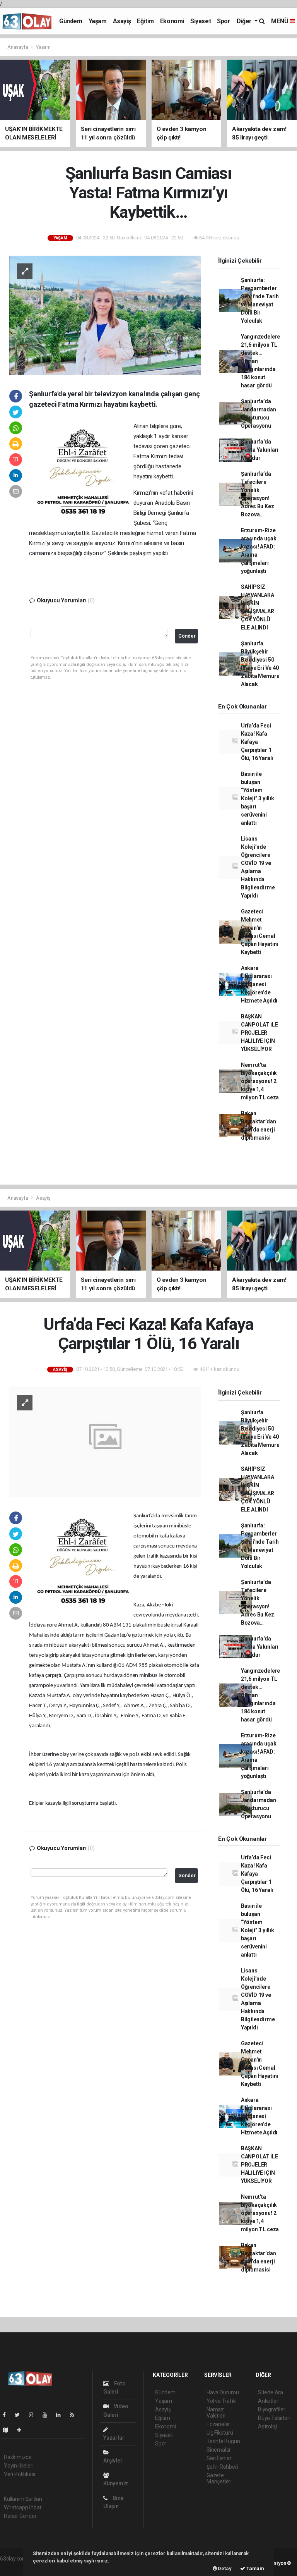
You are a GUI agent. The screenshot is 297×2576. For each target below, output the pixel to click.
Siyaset (201, 21)
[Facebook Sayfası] (7, 2415)
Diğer (245, 21)
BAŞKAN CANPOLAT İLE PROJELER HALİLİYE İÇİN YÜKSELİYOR (259, 1033)
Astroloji (268, 2426)
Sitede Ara (271, 2392)
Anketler (268, 2401)
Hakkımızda (18, 2457)
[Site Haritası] (9, 2430)
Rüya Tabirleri (274, 2418)
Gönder (187, 636)
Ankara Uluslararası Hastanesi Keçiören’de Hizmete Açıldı (259, 984)
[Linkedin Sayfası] (61, 2415)
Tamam (255, 2568)
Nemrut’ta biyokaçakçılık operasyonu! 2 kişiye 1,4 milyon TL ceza (260, 1081)
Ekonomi (172, 21)
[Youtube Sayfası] (48, 2415)
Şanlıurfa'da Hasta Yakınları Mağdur (260, 450)
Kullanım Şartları (23, 2499)
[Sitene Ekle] (22, 2430)
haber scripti (15, 2567)
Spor (224, 21)
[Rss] (75, 2415)
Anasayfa (18, 47)
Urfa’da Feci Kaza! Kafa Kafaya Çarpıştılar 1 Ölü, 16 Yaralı (257, 742)
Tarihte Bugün (223, 2441)
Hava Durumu (223, 2392)
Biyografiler (272, 2409)
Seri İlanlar (219, 2458)
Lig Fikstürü (220, 2433)
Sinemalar (219, 2450)
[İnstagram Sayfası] (34, 2415)
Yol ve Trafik (221, 2401)
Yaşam (98, 21)
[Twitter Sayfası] (20, 2415)
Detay (224, 2568)
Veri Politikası (20, 2474)
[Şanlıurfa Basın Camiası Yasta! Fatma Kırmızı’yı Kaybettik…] (105, 315)
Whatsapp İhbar (23, 2507)
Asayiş (122, 21)
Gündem (71, 21)
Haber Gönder (20, 2516)
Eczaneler (218, 2424)
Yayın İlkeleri (19, 2466)
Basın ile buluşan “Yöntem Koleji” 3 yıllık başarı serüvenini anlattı (258, 798)
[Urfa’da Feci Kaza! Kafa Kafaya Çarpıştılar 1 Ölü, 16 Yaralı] (105, 1441)
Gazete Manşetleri (219, 2478)
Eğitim (145, 21)
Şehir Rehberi (222, 2467)
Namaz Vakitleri (216, 2413)
